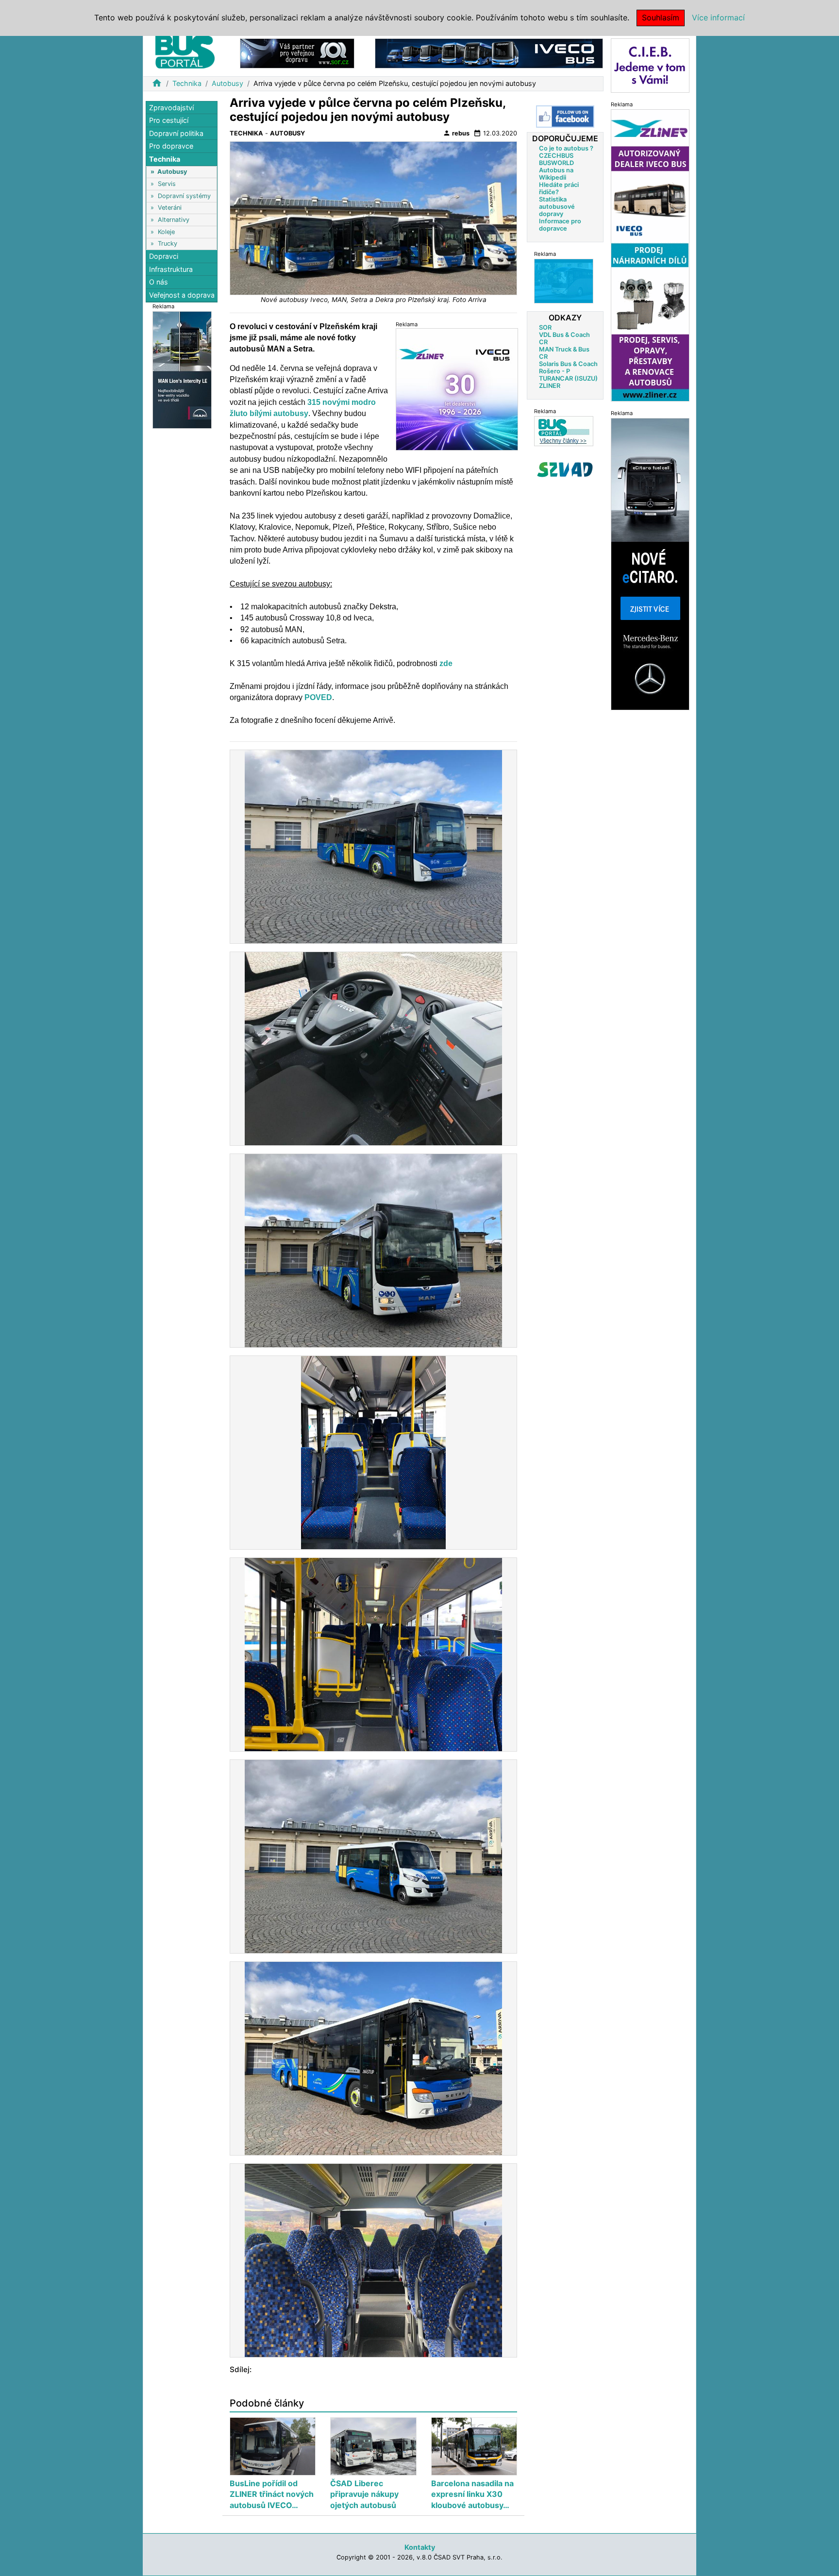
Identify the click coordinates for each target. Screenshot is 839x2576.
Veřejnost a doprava (182, 295)
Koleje (166, 232)
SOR (545, 327)
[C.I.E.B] (650, 65)
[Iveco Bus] (489, 53)
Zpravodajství (171, 108)
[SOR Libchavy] (297, 53)
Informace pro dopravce (560, 225)
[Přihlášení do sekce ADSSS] (565, 469)
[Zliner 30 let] (457, 389)
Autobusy (227, 83)
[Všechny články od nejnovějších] (564, 431)
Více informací (718, 17)
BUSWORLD (556, 163)
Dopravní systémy (184, 196)
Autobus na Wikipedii (556, 174)
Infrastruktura (171, 269)
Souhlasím (661, 17)
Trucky (168, 243)
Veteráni (170, 208)
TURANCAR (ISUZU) (568, 378)
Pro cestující (169, 121)
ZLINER (550, 386)
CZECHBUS (556, 156)
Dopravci (164, 257)
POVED (318, 697)
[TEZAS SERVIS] (564, 281)
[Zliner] (650, 255)
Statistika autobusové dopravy (557, 207)
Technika (187, 83)
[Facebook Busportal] (565, 117)
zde (446, 663)
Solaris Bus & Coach (568, 364)
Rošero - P (554, 371)
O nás (159, 282)
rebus (456, 133)
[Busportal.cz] (185, 50)
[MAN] (182, 369)
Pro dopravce (171, 146)
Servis (167, 184)
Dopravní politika (176, 133)
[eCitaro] (650, 563)
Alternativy (174, 220)
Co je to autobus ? (566, 148)
